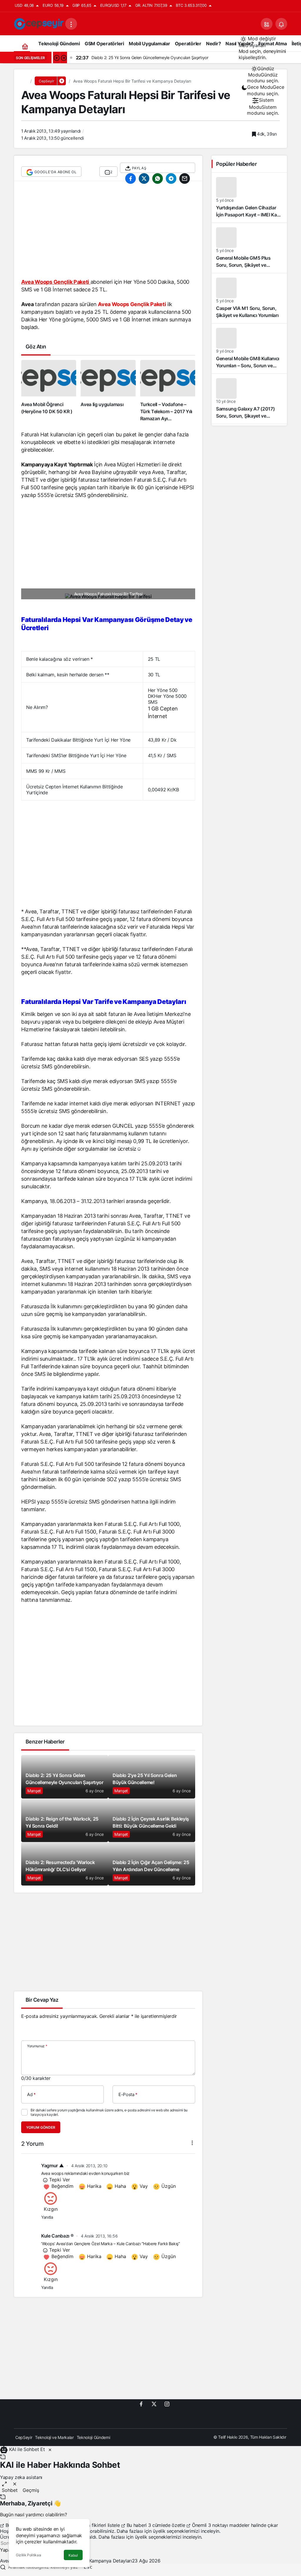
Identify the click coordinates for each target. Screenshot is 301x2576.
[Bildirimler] (281, 24)
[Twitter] (154, 2404)
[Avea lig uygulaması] (108, 391)
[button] (267, 24)
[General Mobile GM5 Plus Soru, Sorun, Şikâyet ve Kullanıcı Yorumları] (249, 248)
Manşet (34, 1791)
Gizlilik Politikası (29, 2555)
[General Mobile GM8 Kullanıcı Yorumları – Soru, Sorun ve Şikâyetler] (249, 348)
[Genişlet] (4, 2484)
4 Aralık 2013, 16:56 (99, 2236)
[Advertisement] (108, 233)
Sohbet (10, 2490)
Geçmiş (31, 2490)
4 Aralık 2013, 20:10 (90, 2166)
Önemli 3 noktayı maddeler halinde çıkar (234, 2525)
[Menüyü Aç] (71, 24)
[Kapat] (50, 2449)
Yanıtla (47, 2217)
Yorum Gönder (41, 2127)
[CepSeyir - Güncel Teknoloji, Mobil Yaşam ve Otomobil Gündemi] (40, 23)
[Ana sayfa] (25, 46)
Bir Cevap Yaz (42, 2000)
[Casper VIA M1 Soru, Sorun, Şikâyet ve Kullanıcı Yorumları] (249, 298)
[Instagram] (167, 2404)
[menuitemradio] (263, 75)
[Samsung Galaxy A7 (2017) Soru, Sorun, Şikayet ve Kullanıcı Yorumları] (249, 399)
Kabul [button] (73, 2555)
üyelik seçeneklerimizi (176, 2531)
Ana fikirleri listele (101, 2525)
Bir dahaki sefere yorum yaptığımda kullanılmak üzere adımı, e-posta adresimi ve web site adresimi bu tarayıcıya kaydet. (109, 2112)
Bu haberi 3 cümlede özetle (156, 2525)
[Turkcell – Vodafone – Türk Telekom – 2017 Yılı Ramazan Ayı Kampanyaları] (168, 391)
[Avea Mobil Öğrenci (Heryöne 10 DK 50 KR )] (49, 391)
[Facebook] (141, 2404)
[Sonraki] (63, 58)
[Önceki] (56, 58)
